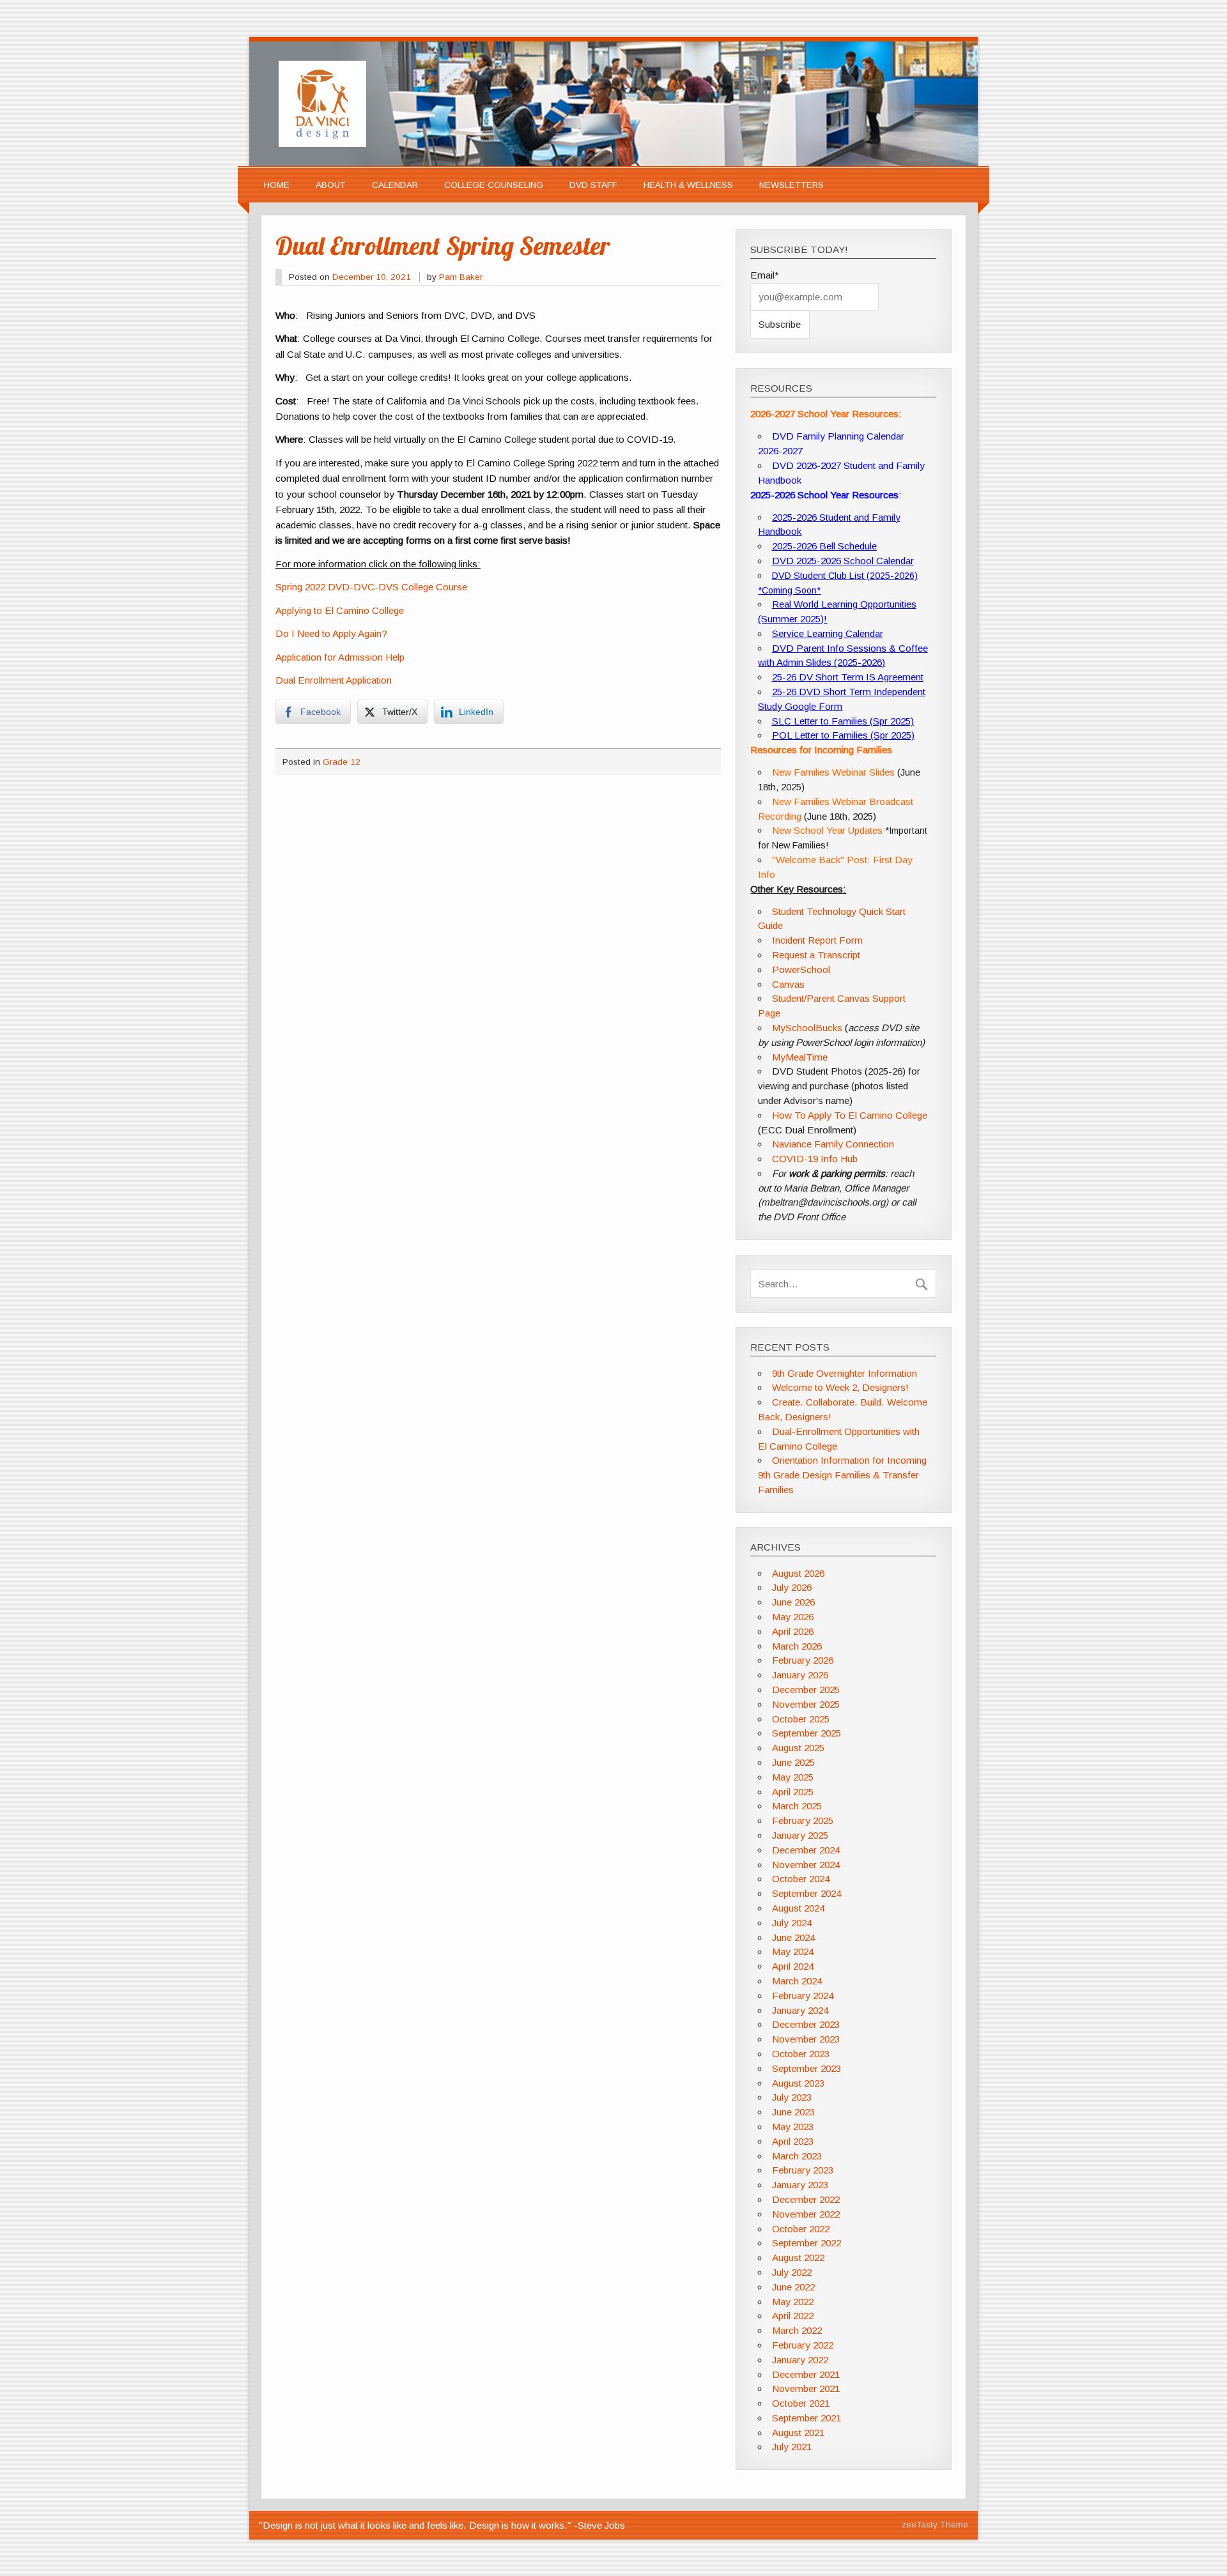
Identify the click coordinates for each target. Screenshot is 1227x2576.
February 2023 (803, 2170)
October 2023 (801, 2054)
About (331, 185)
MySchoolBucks (807, 1028)
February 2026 (803, 1660)
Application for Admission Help (340, 657)
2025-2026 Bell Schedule (824, 546)
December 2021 (806, 2374)
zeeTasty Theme (935, 2525)
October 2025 (801, 1719)
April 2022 (793, 2316)
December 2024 (806, 1850)
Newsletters (791, 185)
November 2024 (806, 1865)
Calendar (395, 185)
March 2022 (797, 2330)
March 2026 (797, 1646)
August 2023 (798, 2083)
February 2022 (803, 2345)
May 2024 (793, 1951)
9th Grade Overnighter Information (845, 1373)
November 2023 (806, 2039)
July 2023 (792, 2097)
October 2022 (801, 2229)
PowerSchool (801, 970)
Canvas (788, 984)
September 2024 (806, 1893)
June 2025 (793, 1762)
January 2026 (800, 1675)
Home (277, 185)
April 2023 (793, 2141)
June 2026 (793, 1602)
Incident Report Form (817, 940)
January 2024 (800, 2010)
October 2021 (801, 2403)
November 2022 (806, 2214)
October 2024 (801, 1879)
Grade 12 (342, 762)
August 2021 (798, 2433)
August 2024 (798, 1908)
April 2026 (793, 1631)
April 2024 (793, 1966)
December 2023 (806, 2024)
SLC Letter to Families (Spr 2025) (843, 721)
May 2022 (793, 2302)
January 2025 (800, 1835)
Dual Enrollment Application (334, 680)
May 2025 (793, 1777)
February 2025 (803, 1821)
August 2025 (798, 1748)
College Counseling (494, 185)
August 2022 (798, 2258)
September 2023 (806, 2068)
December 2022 (806, 2199)
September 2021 (806, 2418)
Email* (765, 275)
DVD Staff (593, 185)
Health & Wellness (688, 185)
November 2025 (806, 1704)
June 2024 (793, 1937)
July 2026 (792, 1587)
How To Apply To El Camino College (850, 1115)
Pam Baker (461, 277)
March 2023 (797, 2156)
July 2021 (792, 2447)
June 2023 (793, 2112)
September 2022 (806, 2243)
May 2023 (793, 2127)
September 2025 (806, 1733)
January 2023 (800, 2185)
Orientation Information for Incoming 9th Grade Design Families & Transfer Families (842, 1475)
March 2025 (797, 1806)
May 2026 (793, 1617)
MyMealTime (800, 1057)
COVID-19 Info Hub (815, 1159)
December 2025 (806, 1690)
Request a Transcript (816, 955)
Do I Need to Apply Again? (331, 633)
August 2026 (798, 1573)
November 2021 (806, 2388)
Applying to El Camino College (340, 610)
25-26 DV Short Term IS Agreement (848, 677)
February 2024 (803, 1996)
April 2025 (793, 1792)
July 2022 (792, 2272)
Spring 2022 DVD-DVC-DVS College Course (371, 587)
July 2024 (792, 1923)
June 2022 (793, 2287)
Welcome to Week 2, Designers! (840, 1387)
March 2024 (797, 1981)
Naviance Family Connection (833, 1144)
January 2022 (800, 2360)
